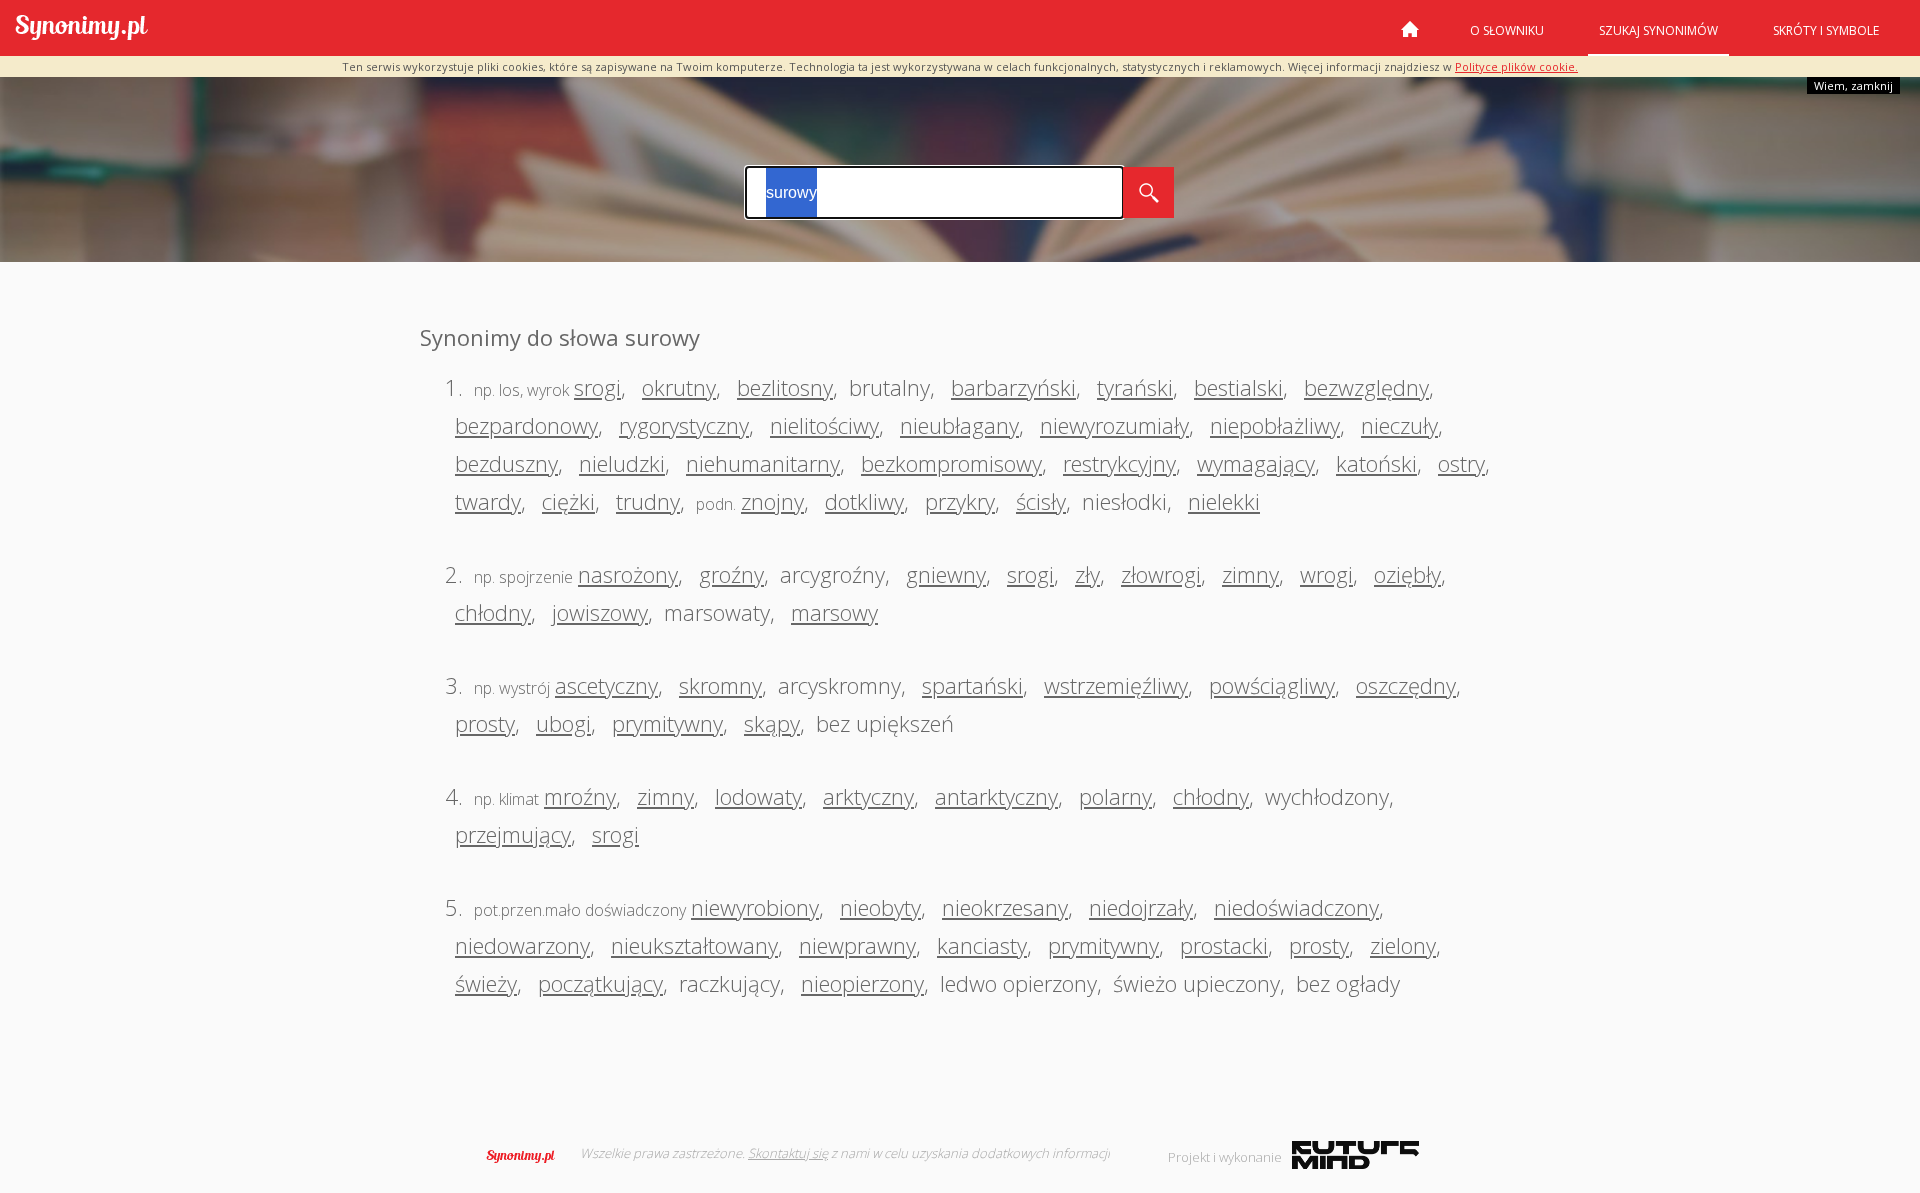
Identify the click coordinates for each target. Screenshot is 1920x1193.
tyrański (1135, 387)
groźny (731, 574)
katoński (1376, 463)
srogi (597, 387)
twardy (488, 501)
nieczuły (1399, 425)
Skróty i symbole (1826, 30)
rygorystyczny (684, 425)
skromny (720, 685)
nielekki (1224, 501)
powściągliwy (1272, 685)
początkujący (600, 983)
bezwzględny (1366, 387)
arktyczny (868, 796)
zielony (1403, 945)
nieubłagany (959, 425)
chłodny (493, 612)
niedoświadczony (1296, 907)
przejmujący (513, 834)
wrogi (1326, 574)
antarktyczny (996, 796)
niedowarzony (522, 945)
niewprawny (857, 945)
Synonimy (527, 1156)
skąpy (772, 723)
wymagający (1256, 463)
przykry (960, 501)
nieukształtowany (694, 945)
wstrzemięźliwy (1116, 685)
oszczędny (1406, 685)
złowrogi (1161, 574)
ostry (1461, 463)
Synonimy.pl (81, 28)
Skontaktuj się (788, 1153)
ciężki (568, 501)
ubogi (563, 723)
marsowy (834, 612)
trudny (648, 501)
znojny (772, 501)
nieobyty (880, 907)
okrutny (679, 387)
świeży (486, 983)
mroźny (580, 796)
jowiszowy (600, 612)
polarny (1115, 796)
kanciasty (982, 945)
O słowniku (1507, 30)
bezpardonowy (526, 425)
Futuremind (1355, 1155)
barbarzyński (1013, 387)
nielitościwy (824, 425)
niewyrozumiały (1114, 425)
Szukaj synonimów (1658, 30)
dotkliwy (864, 501)
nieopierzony (862, 983)
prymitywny (667, 723)
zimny (1250, 574)
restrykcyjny (1119, 463)
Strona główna (1410, 37)
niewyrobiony (755, 907)
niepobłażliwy (1275, 425)
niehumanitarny (763, 463)
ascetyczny (606, 685)
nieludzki (622, 463)
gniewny (946, 574)
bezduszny (506, 463)
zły (1087, 574)
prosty (485, 723)
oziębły (1407, 574)
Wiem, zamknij (1853, 85)
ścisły (1041, 501)
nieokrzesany (1005, 907)
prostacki (1224, 945)
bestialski (1238, 387)
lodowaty (758, 796)
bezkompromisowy (951, 463)
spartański (972, 685)
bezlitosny (785, 387)
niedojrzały (1141, 907)
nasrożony (628, 574)
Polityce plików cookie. (1516, 66)
